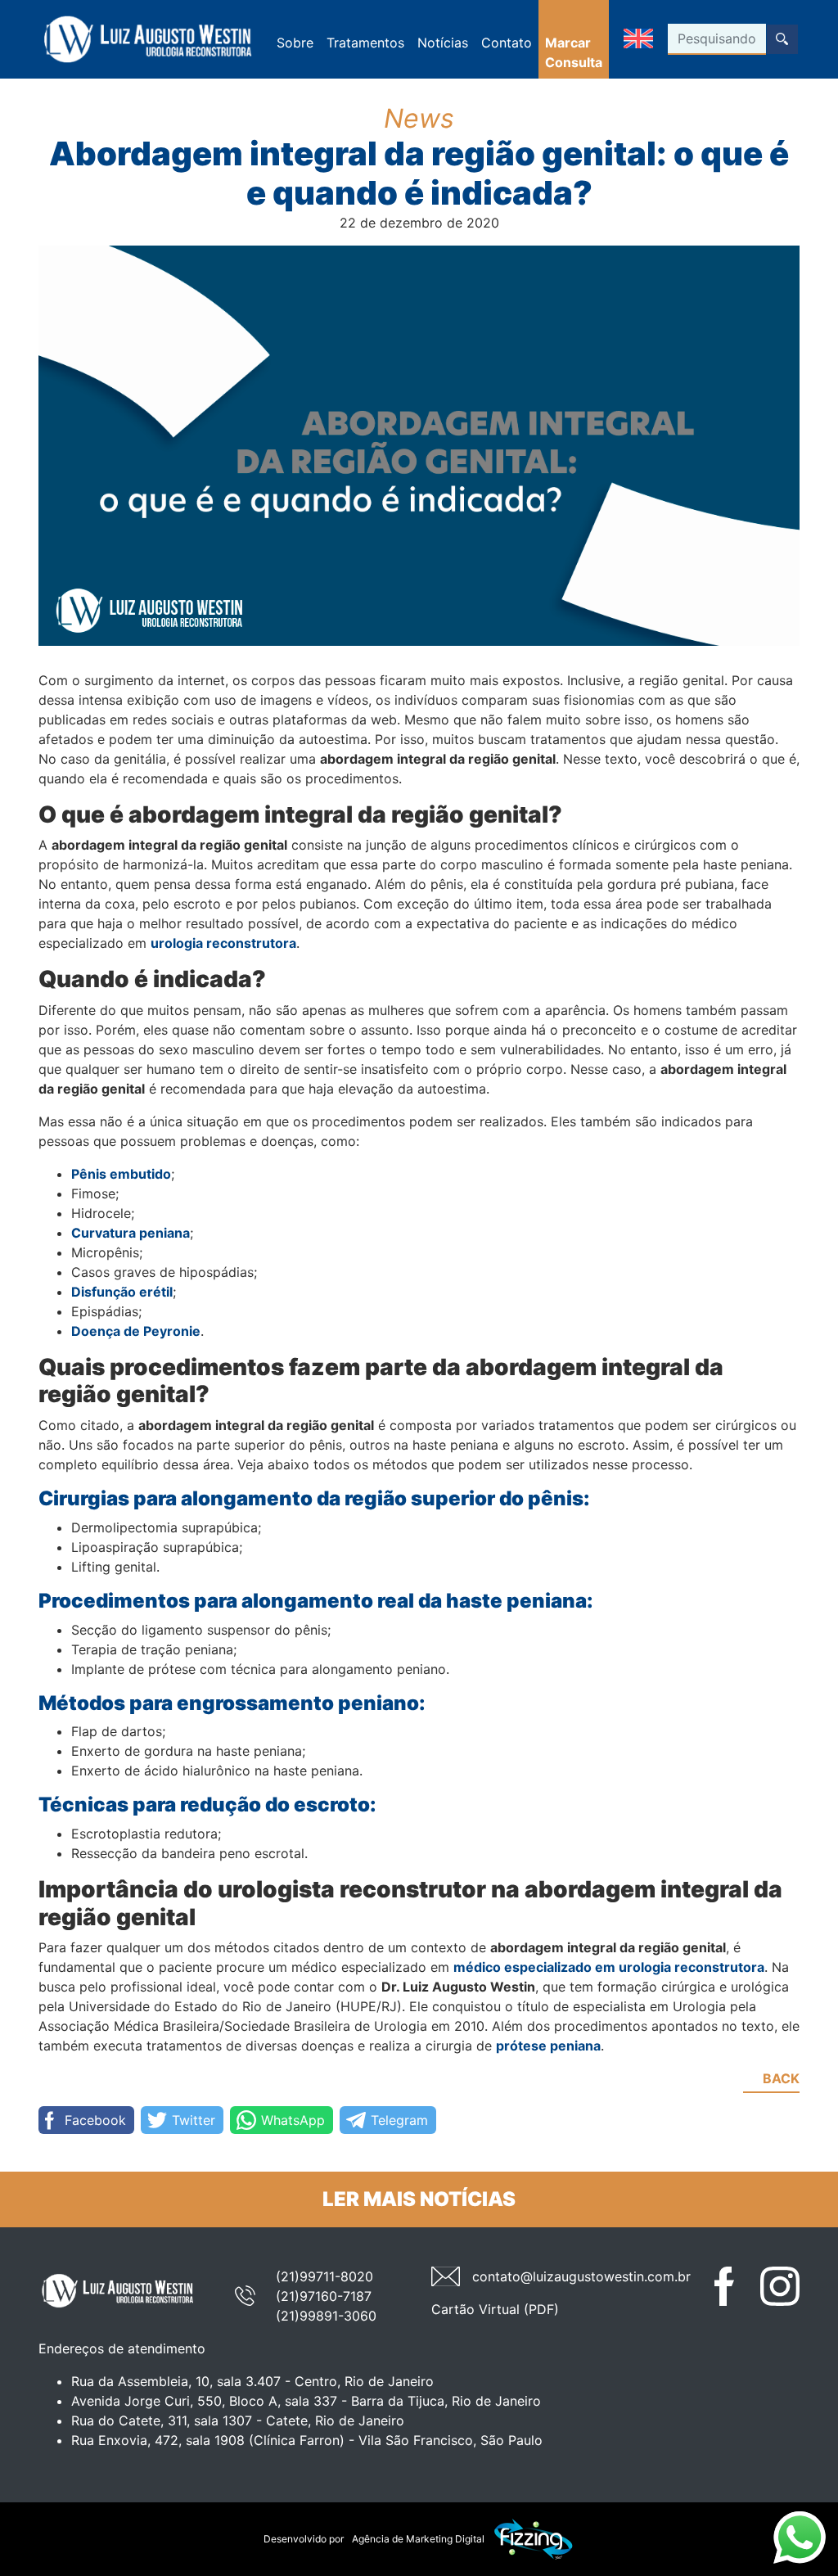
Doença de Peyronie (136, 1331)
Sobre (295, 43)
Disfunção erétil (122, 1292)
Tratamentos (365, 43)
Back (781, 2078)
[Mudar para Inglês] (638, 40)
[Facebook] (734, 2286)
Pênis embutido (121, 1174)
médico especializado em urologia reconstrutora (609, 1967)
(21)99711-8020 (324, 2276)
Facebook (95, 2120)
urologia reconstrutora (223, 943)
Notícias (443, 43)
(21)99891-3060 (326, 2316)
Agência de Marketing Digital (418, 2539)
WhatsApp (293, 2120)
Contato (507, 43)
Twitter (194, 2120)
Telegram (399, 2120)
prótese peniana (548, 2046)
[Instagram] (780, 2286)
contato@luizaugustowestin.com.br (581, 2276)
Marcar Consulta (574, 52)
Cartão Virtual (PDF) (495, 2309)
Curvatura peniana (131, 1233)
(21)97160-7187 (324, 2296)
